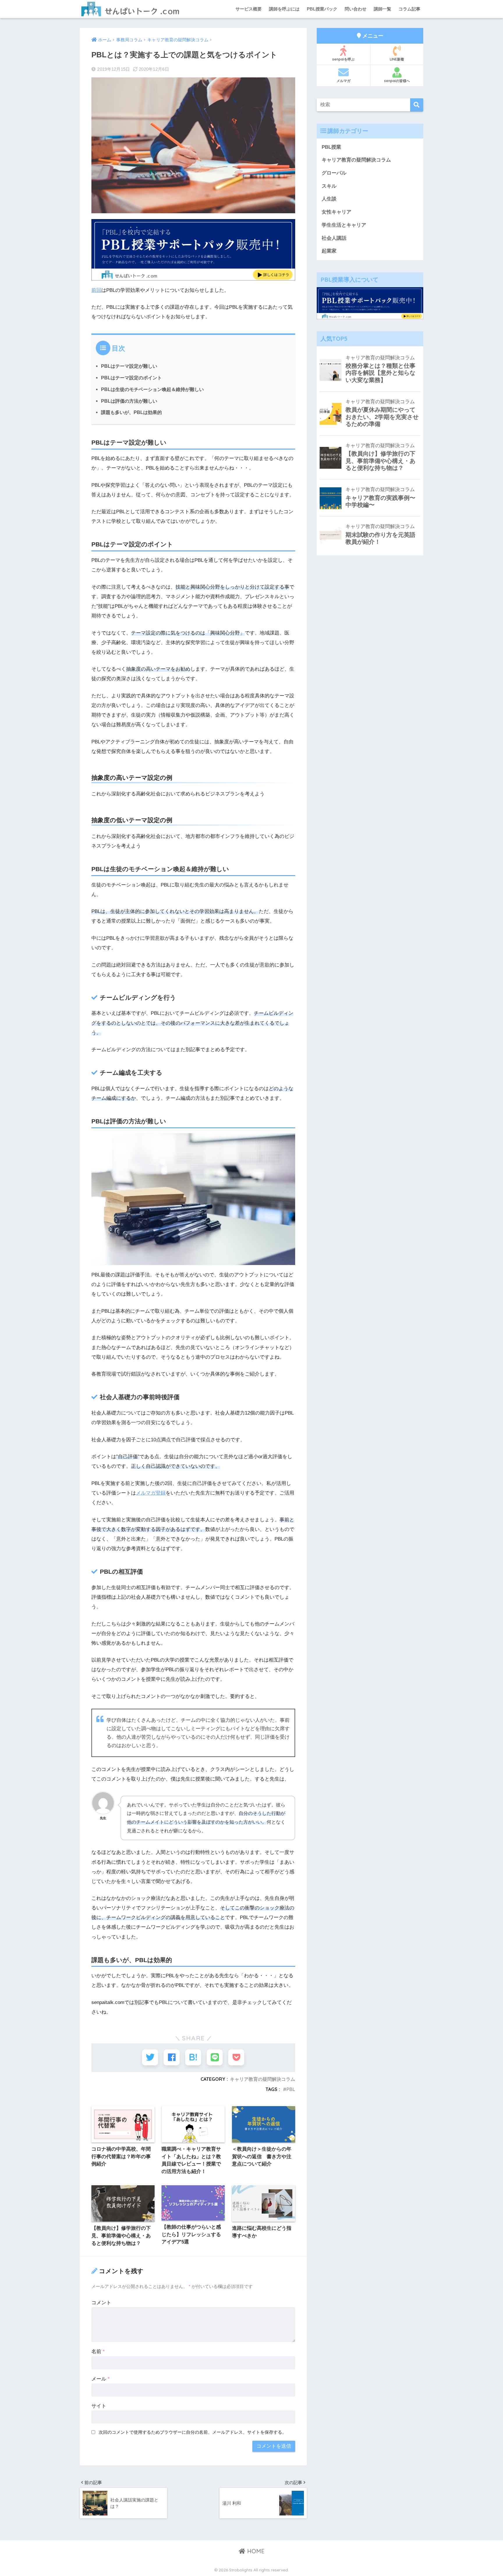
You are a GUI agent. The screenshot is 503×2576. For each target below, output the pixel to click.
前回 (96, 290)
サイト (99, 2406)
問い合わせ (356, 9)
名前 (98, 2352)
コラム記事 (409, 9)
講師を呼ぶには (284, 9)
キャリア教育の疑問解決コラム (263, 2079)
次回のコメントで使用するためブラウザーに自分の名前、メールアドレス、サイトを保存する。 (193, 2432)
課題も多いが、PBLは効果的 (131, 412)
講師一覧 (382, 9)
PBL (291, 2089)
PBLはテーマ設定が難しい (129, 366)
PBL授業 (331, 147)
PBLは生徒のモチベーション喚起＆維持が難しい (152, 389)
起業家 (329, 251)
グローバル (334, 173)
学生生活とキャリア (344, 225)
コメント (101, 2303)
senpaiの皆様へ (397, 81)
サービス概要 (249, 9)
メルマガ (343, 81)
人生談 (329, 199)
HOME (255, 2551)
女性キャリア (336, 212)
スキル (329, 186)
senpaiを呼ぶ (343, 59)
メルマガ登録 (151, 1493)
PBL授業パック (322, 9)
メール (101, 2379)
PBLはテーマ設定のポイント (131, 378)
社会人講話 (334, 238)
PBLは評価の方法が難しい (129, 401)
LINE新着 (397, 59)
